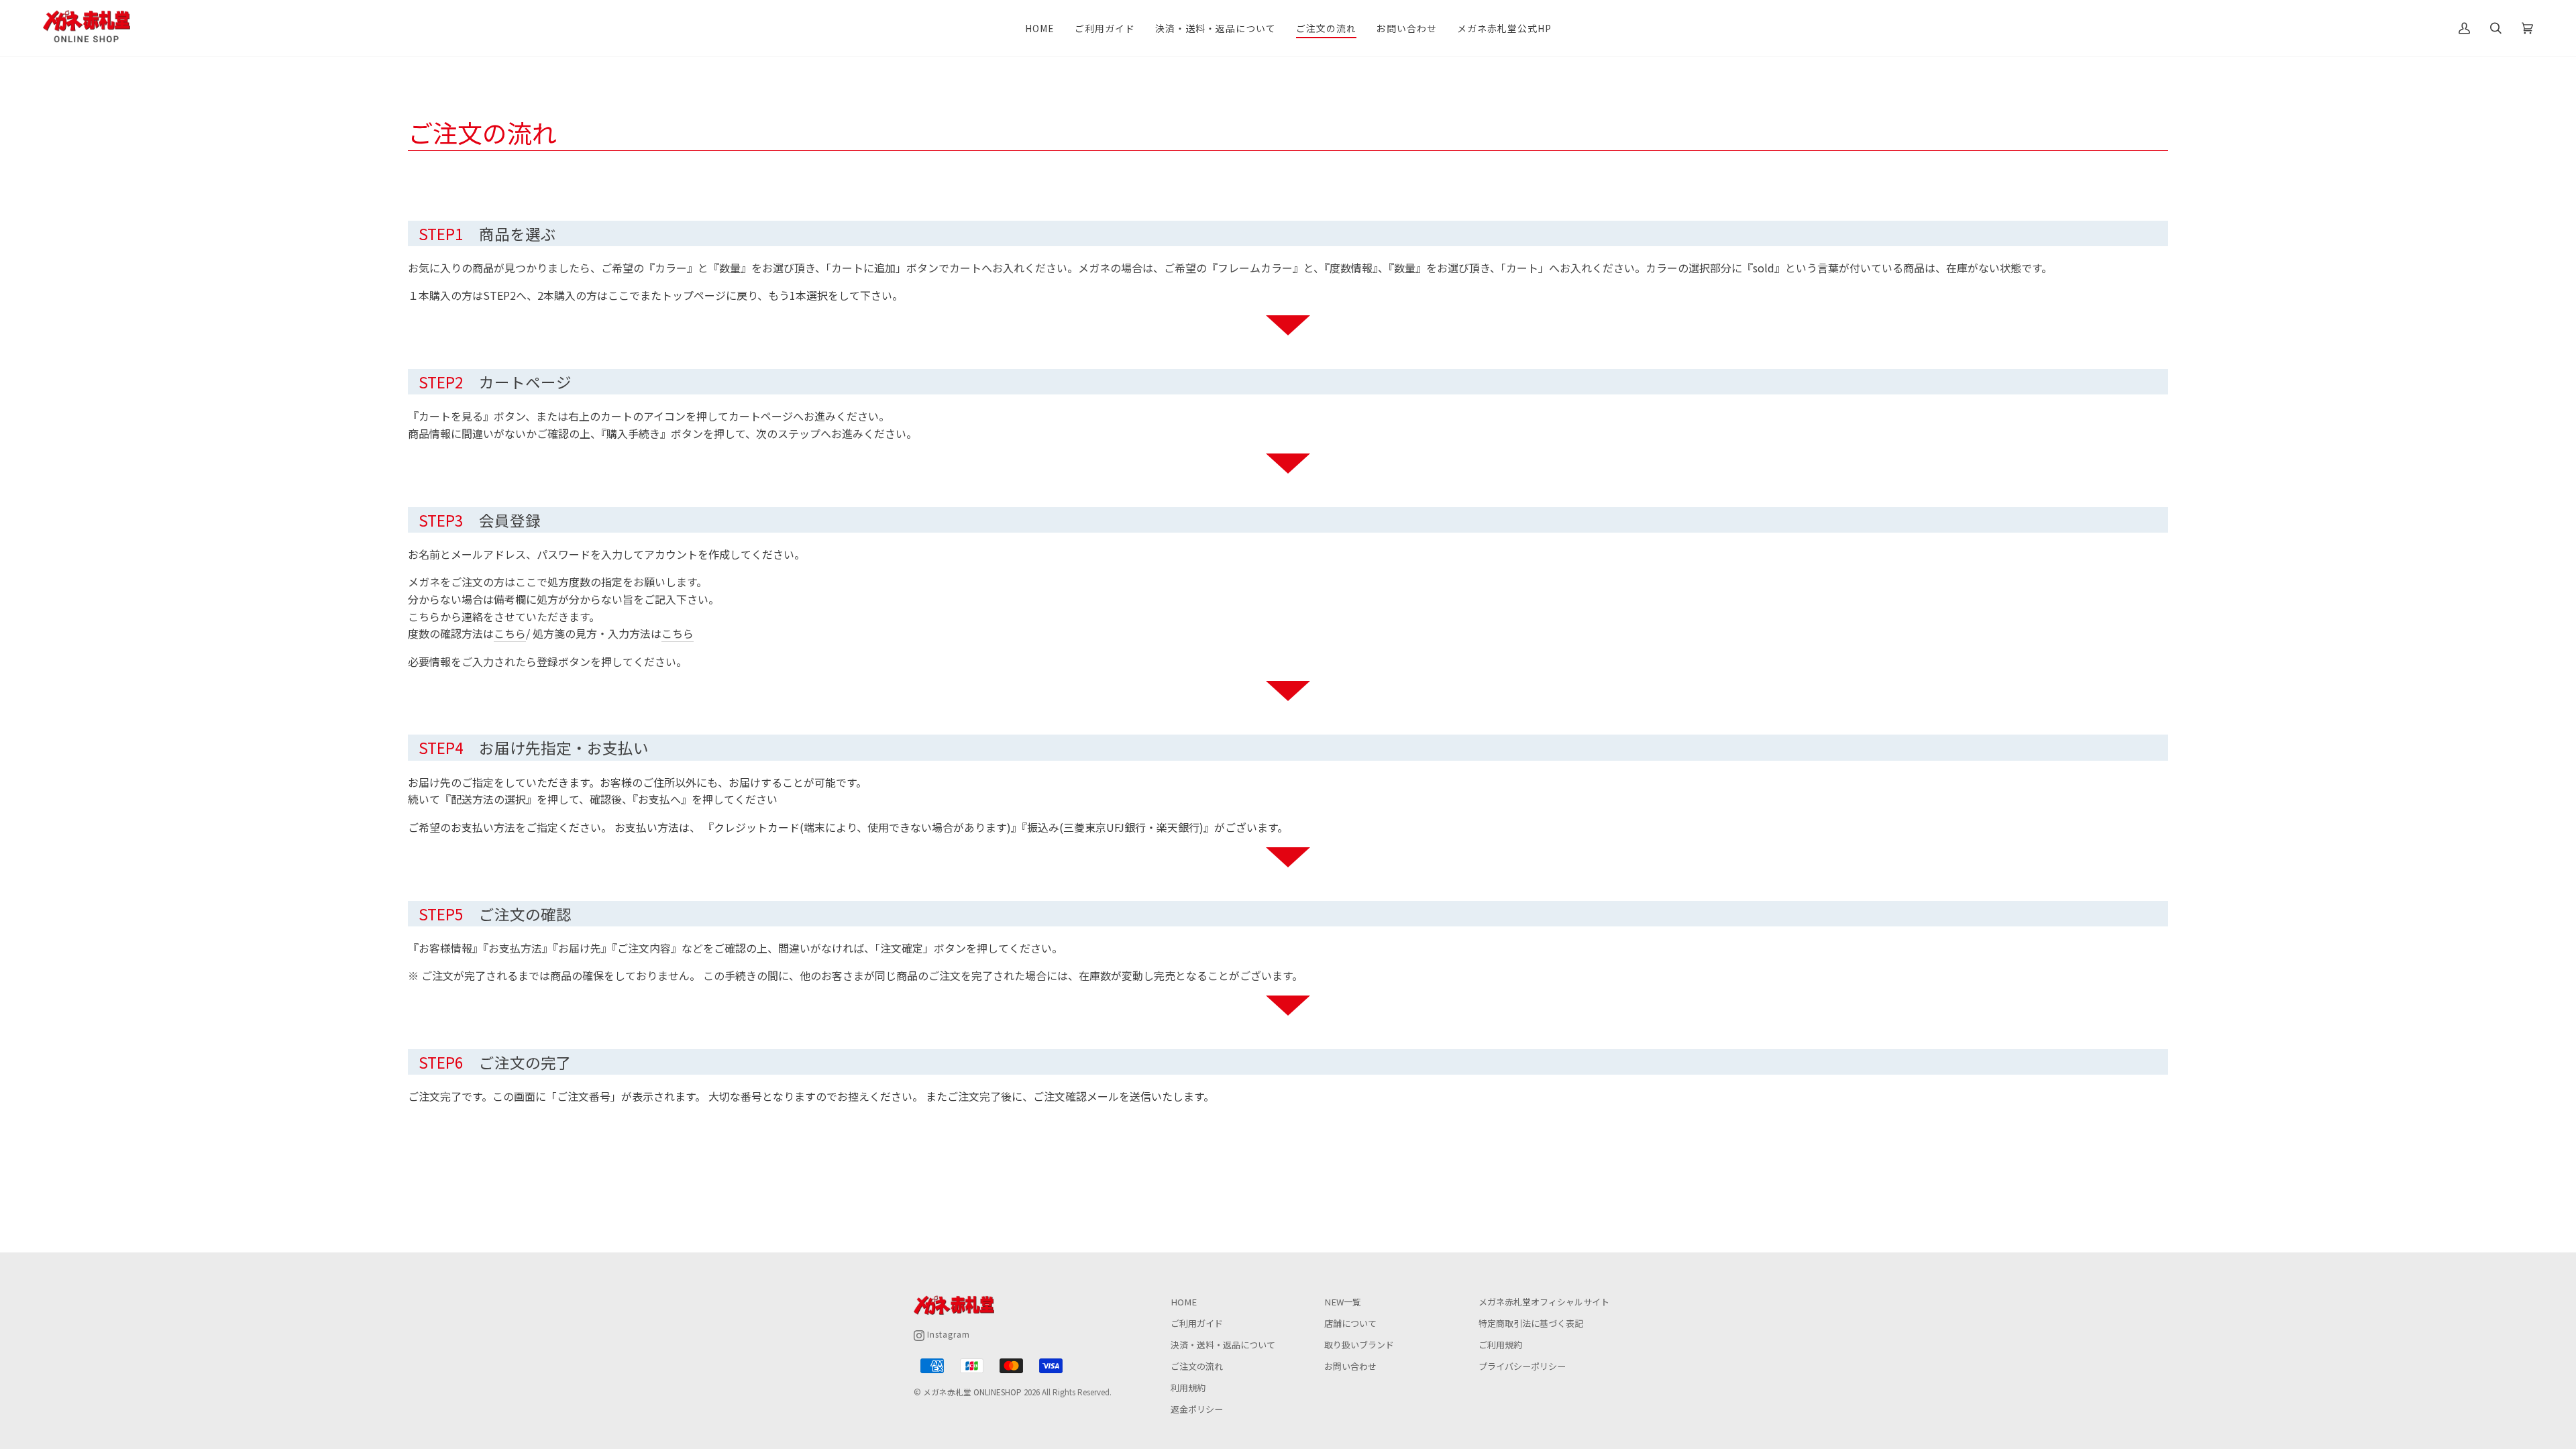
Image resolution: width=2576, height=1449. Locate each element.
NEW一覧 (1343, 1302)
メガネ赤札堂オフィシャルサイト (1544, 1302)
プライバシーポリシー (1522, 1366)
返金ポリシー (1197, 1409)
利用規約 (1188, 1388)
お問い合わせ (1350, 1366)
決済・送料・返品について (1223, 1345)
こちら (510, 633)
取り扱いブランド (1359, 1345)
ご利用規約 (1500, 1345)
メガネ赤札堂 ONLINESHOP (972, 1392)
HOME (1184, 1302)
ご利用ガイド (1197, 1323)
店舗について (1350, 1323)
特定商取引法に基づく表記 (1531, 1323)
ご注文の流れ (1197, 1366)
